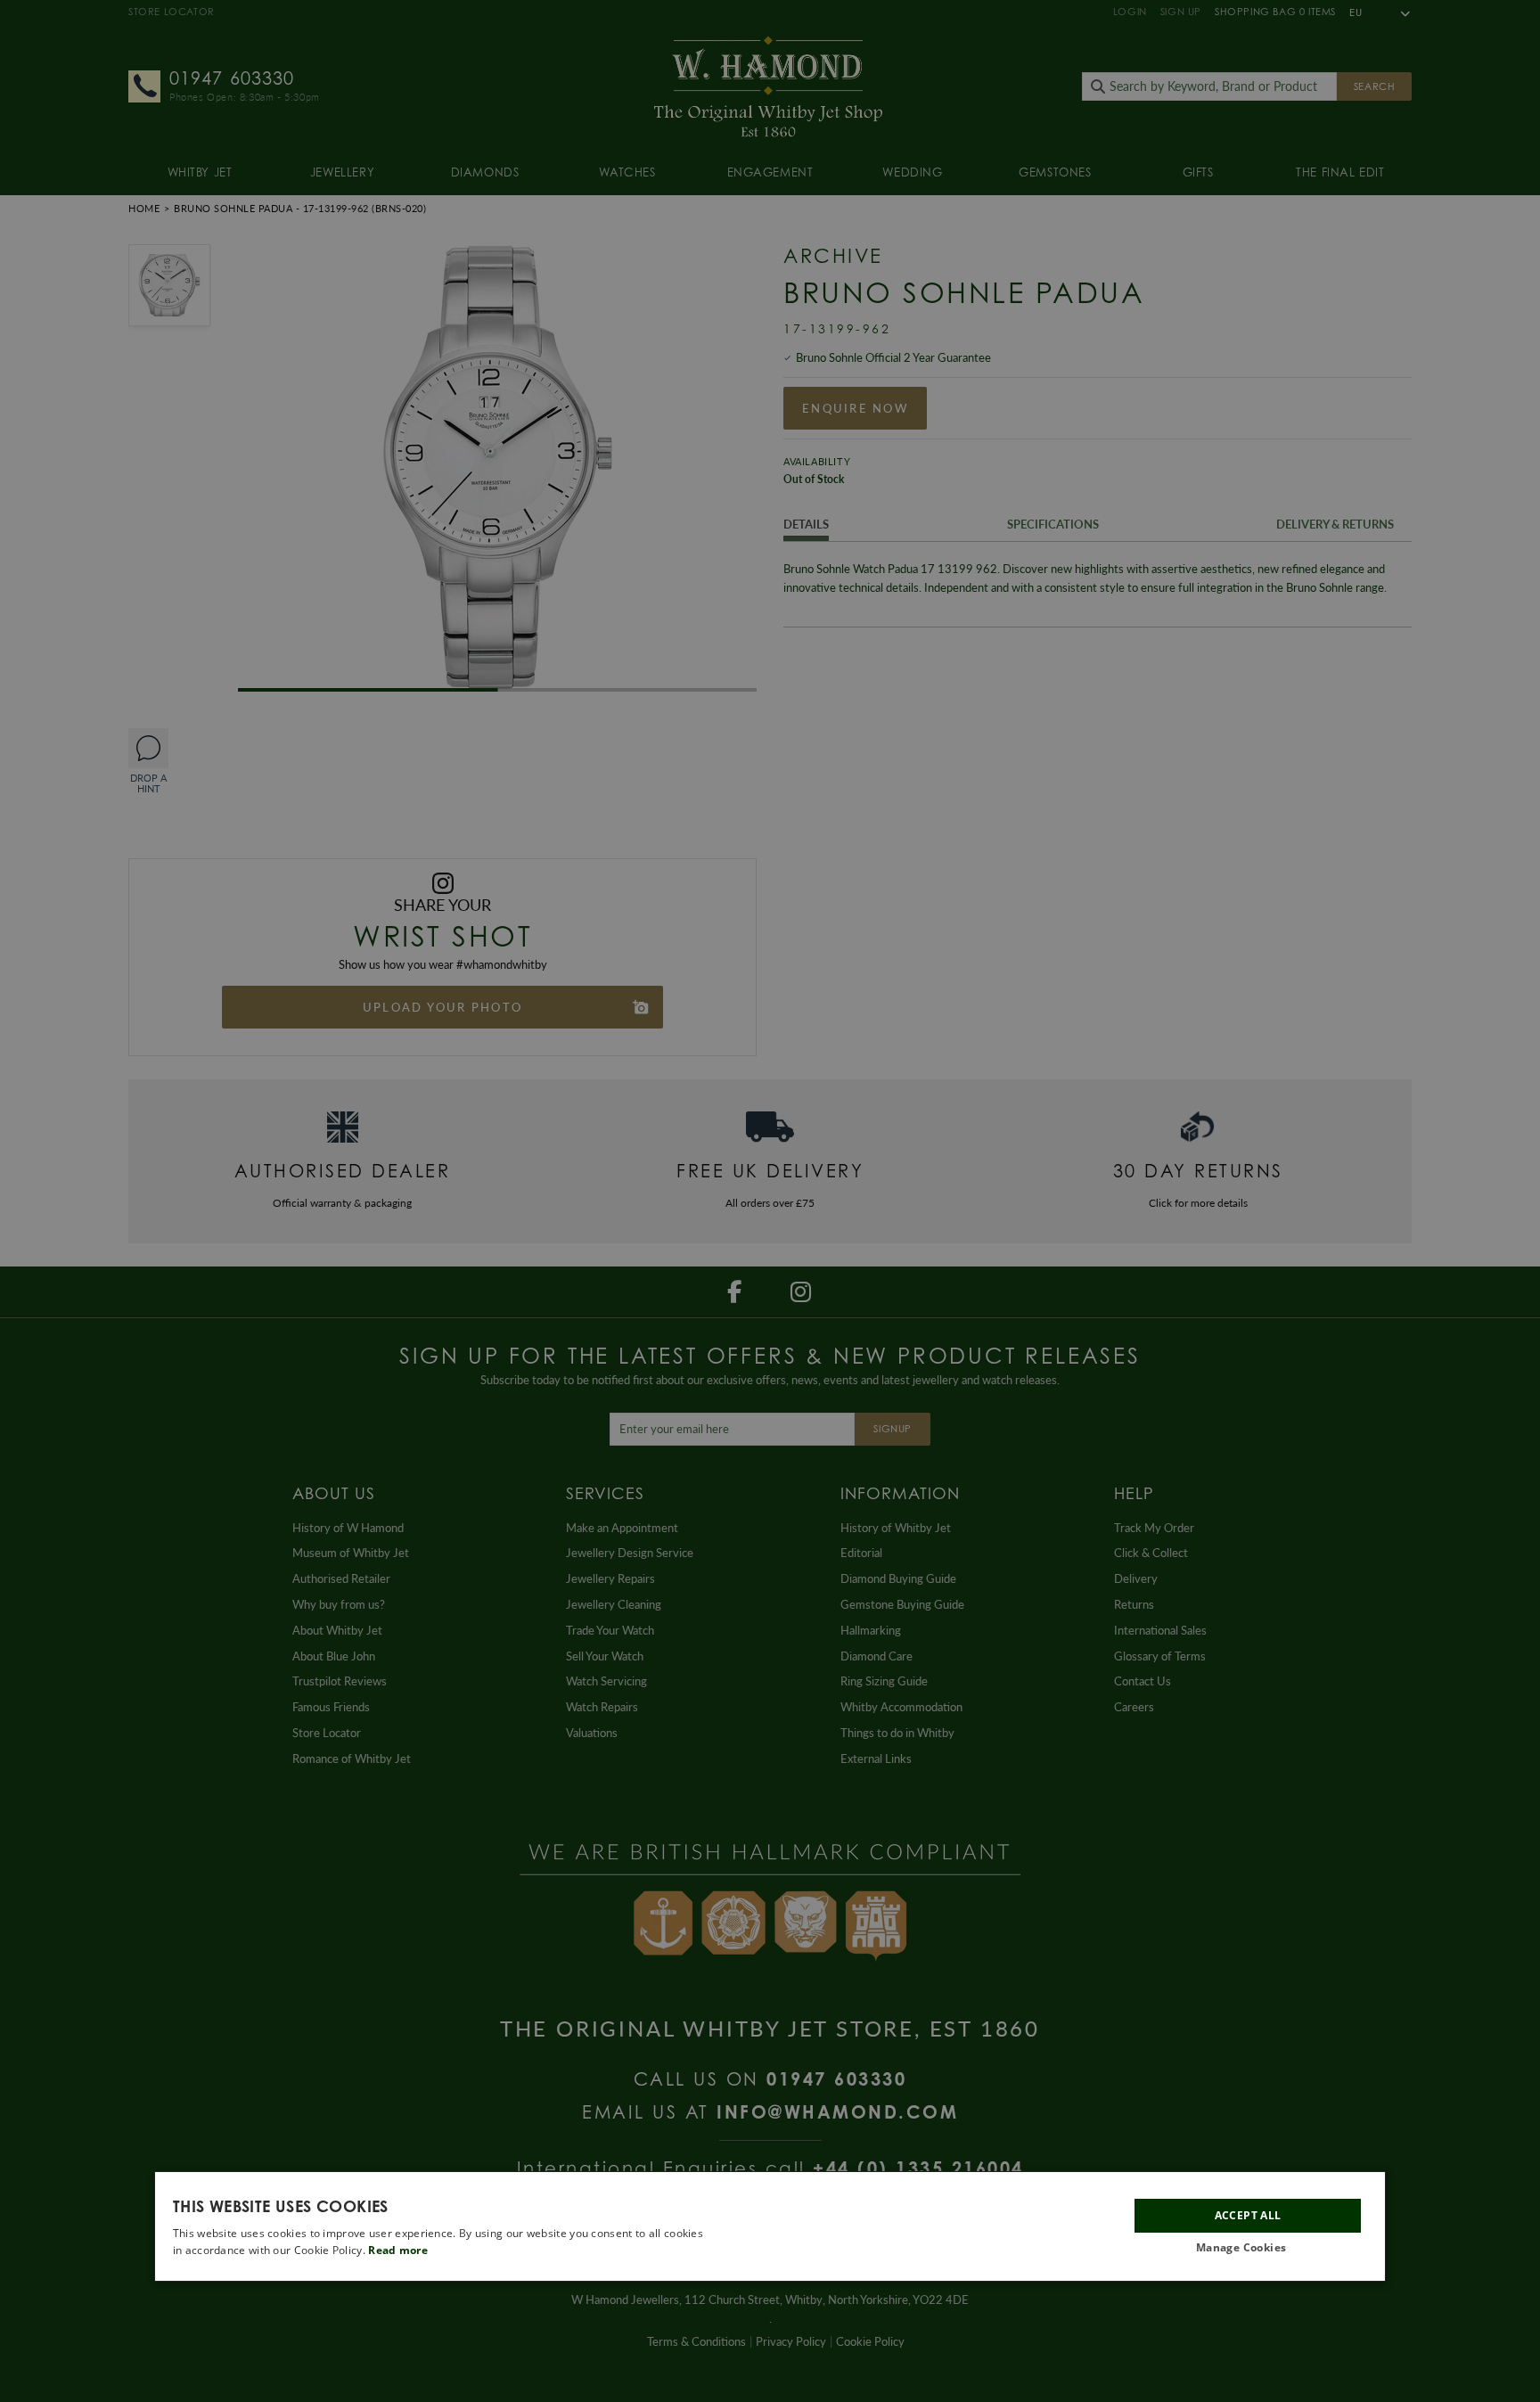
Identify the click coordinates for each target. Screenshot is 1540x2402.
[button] (1248, 2248)
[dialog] (770, 2226)
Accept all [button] (1248, 2215)
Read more (398, 2250)
